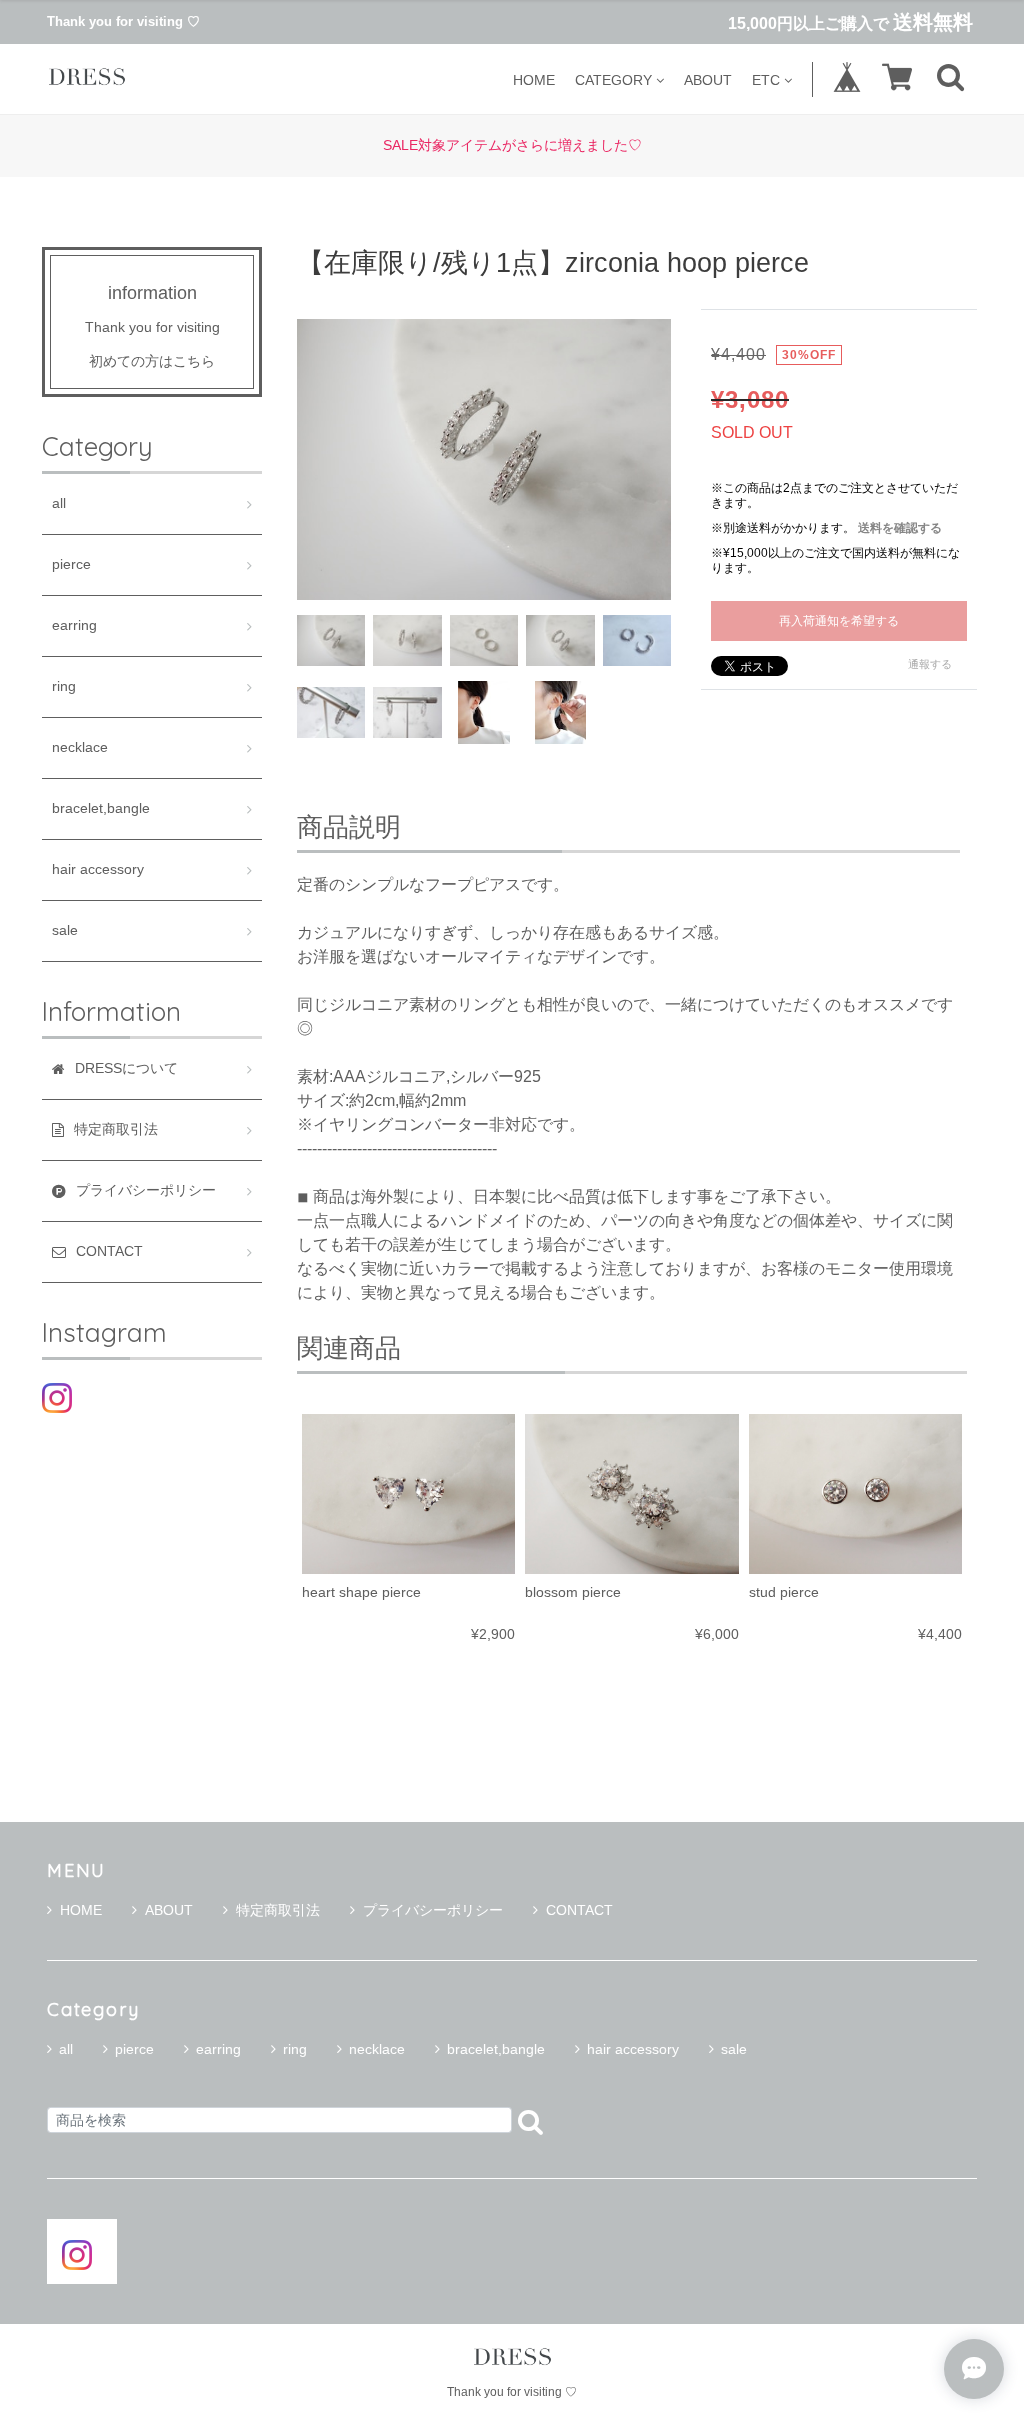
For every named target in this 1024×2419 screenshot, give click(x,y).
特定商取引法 (278, 1910)
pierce (71, 564)
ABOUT (708, 79)
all (59, 503)
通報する (930, 664)
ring (64, 686)
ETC (766, 79)
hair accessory (98, 869)
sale (65, 930)
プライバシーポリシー (433, 1910)
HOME (534, 79)
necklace (80, 747)
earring (74, 625)
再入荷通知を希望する (839, 621)
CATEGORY (613, 79)
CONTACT (579, 1910)
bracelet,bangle (101, 808)
